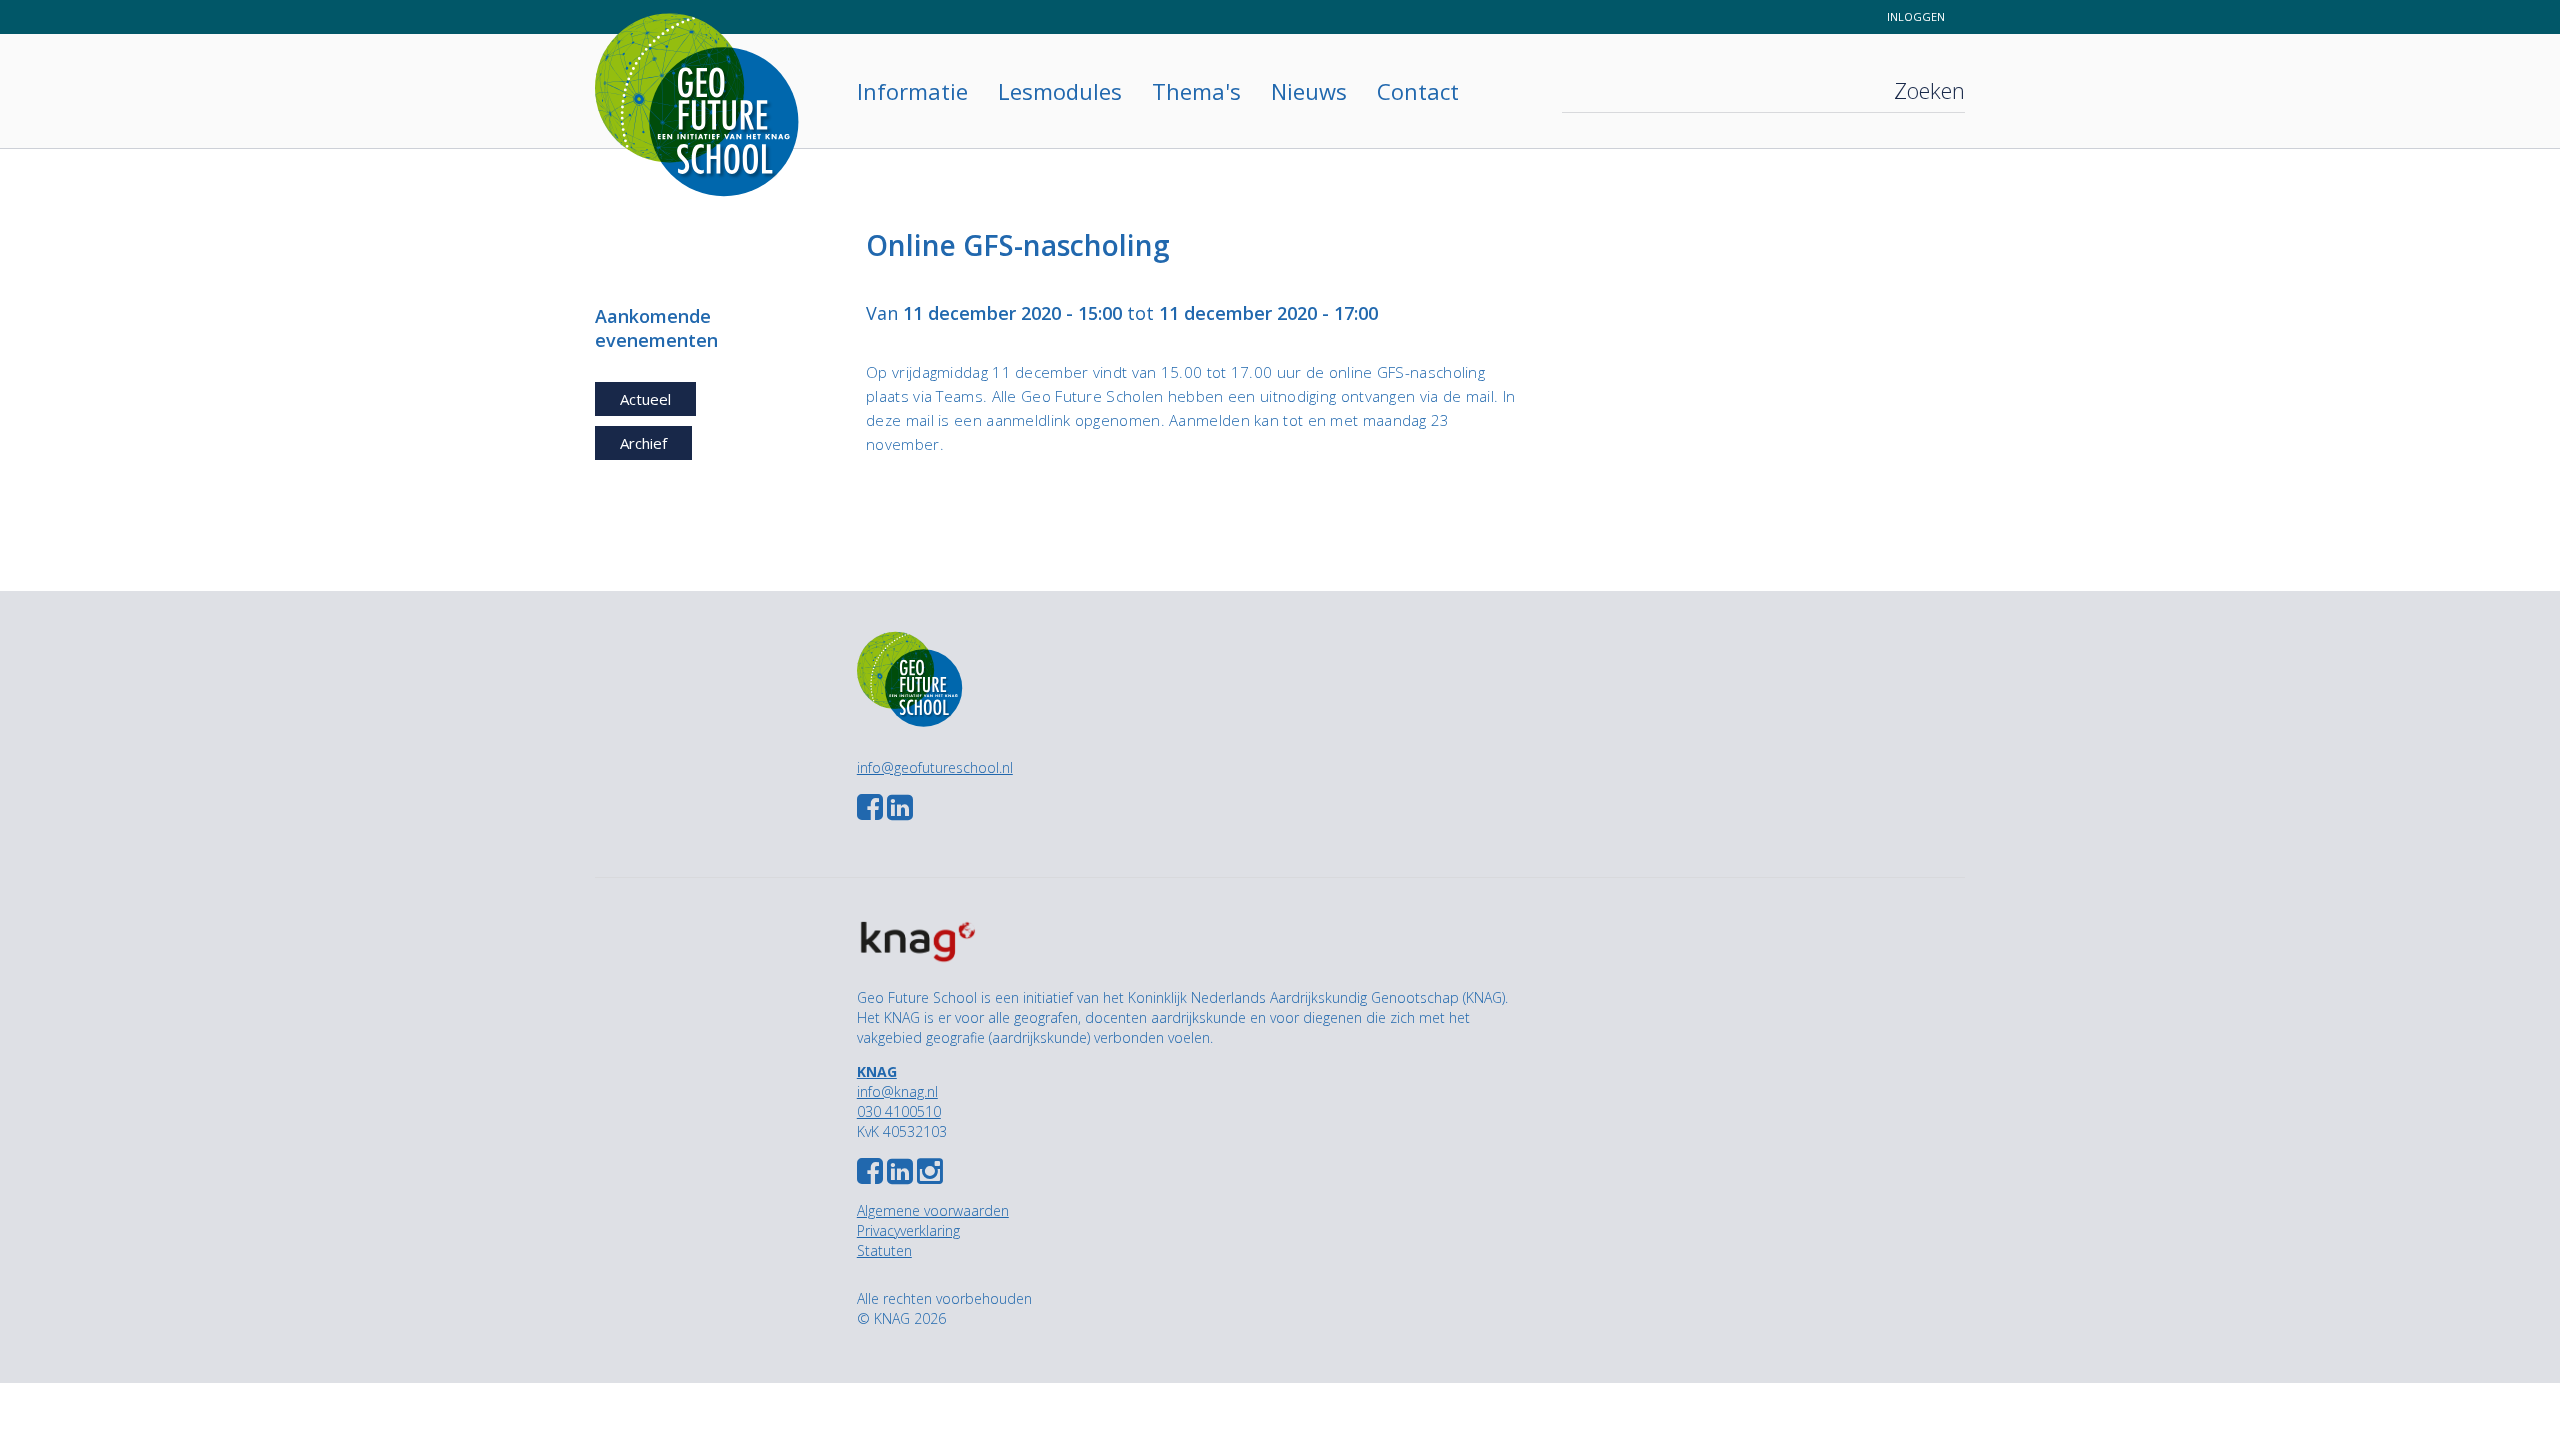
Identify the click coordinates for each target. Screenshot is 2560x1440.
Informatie (912, 91)
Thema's (1196, 91)
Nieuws (1309, 91)
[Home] (711, 82)
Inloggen (1916, 16)
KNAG (877, 1071)
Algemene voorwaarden (933, 1210)
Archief (643, 443)
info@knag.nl (897, 1091)
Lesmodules (1060, 91)
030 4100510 (899, 1111)
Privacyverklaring (908, 1230)
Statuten (884, 1250)
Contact (1418, 91)
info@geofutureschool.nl (935, 767)
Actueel (645, 399)
